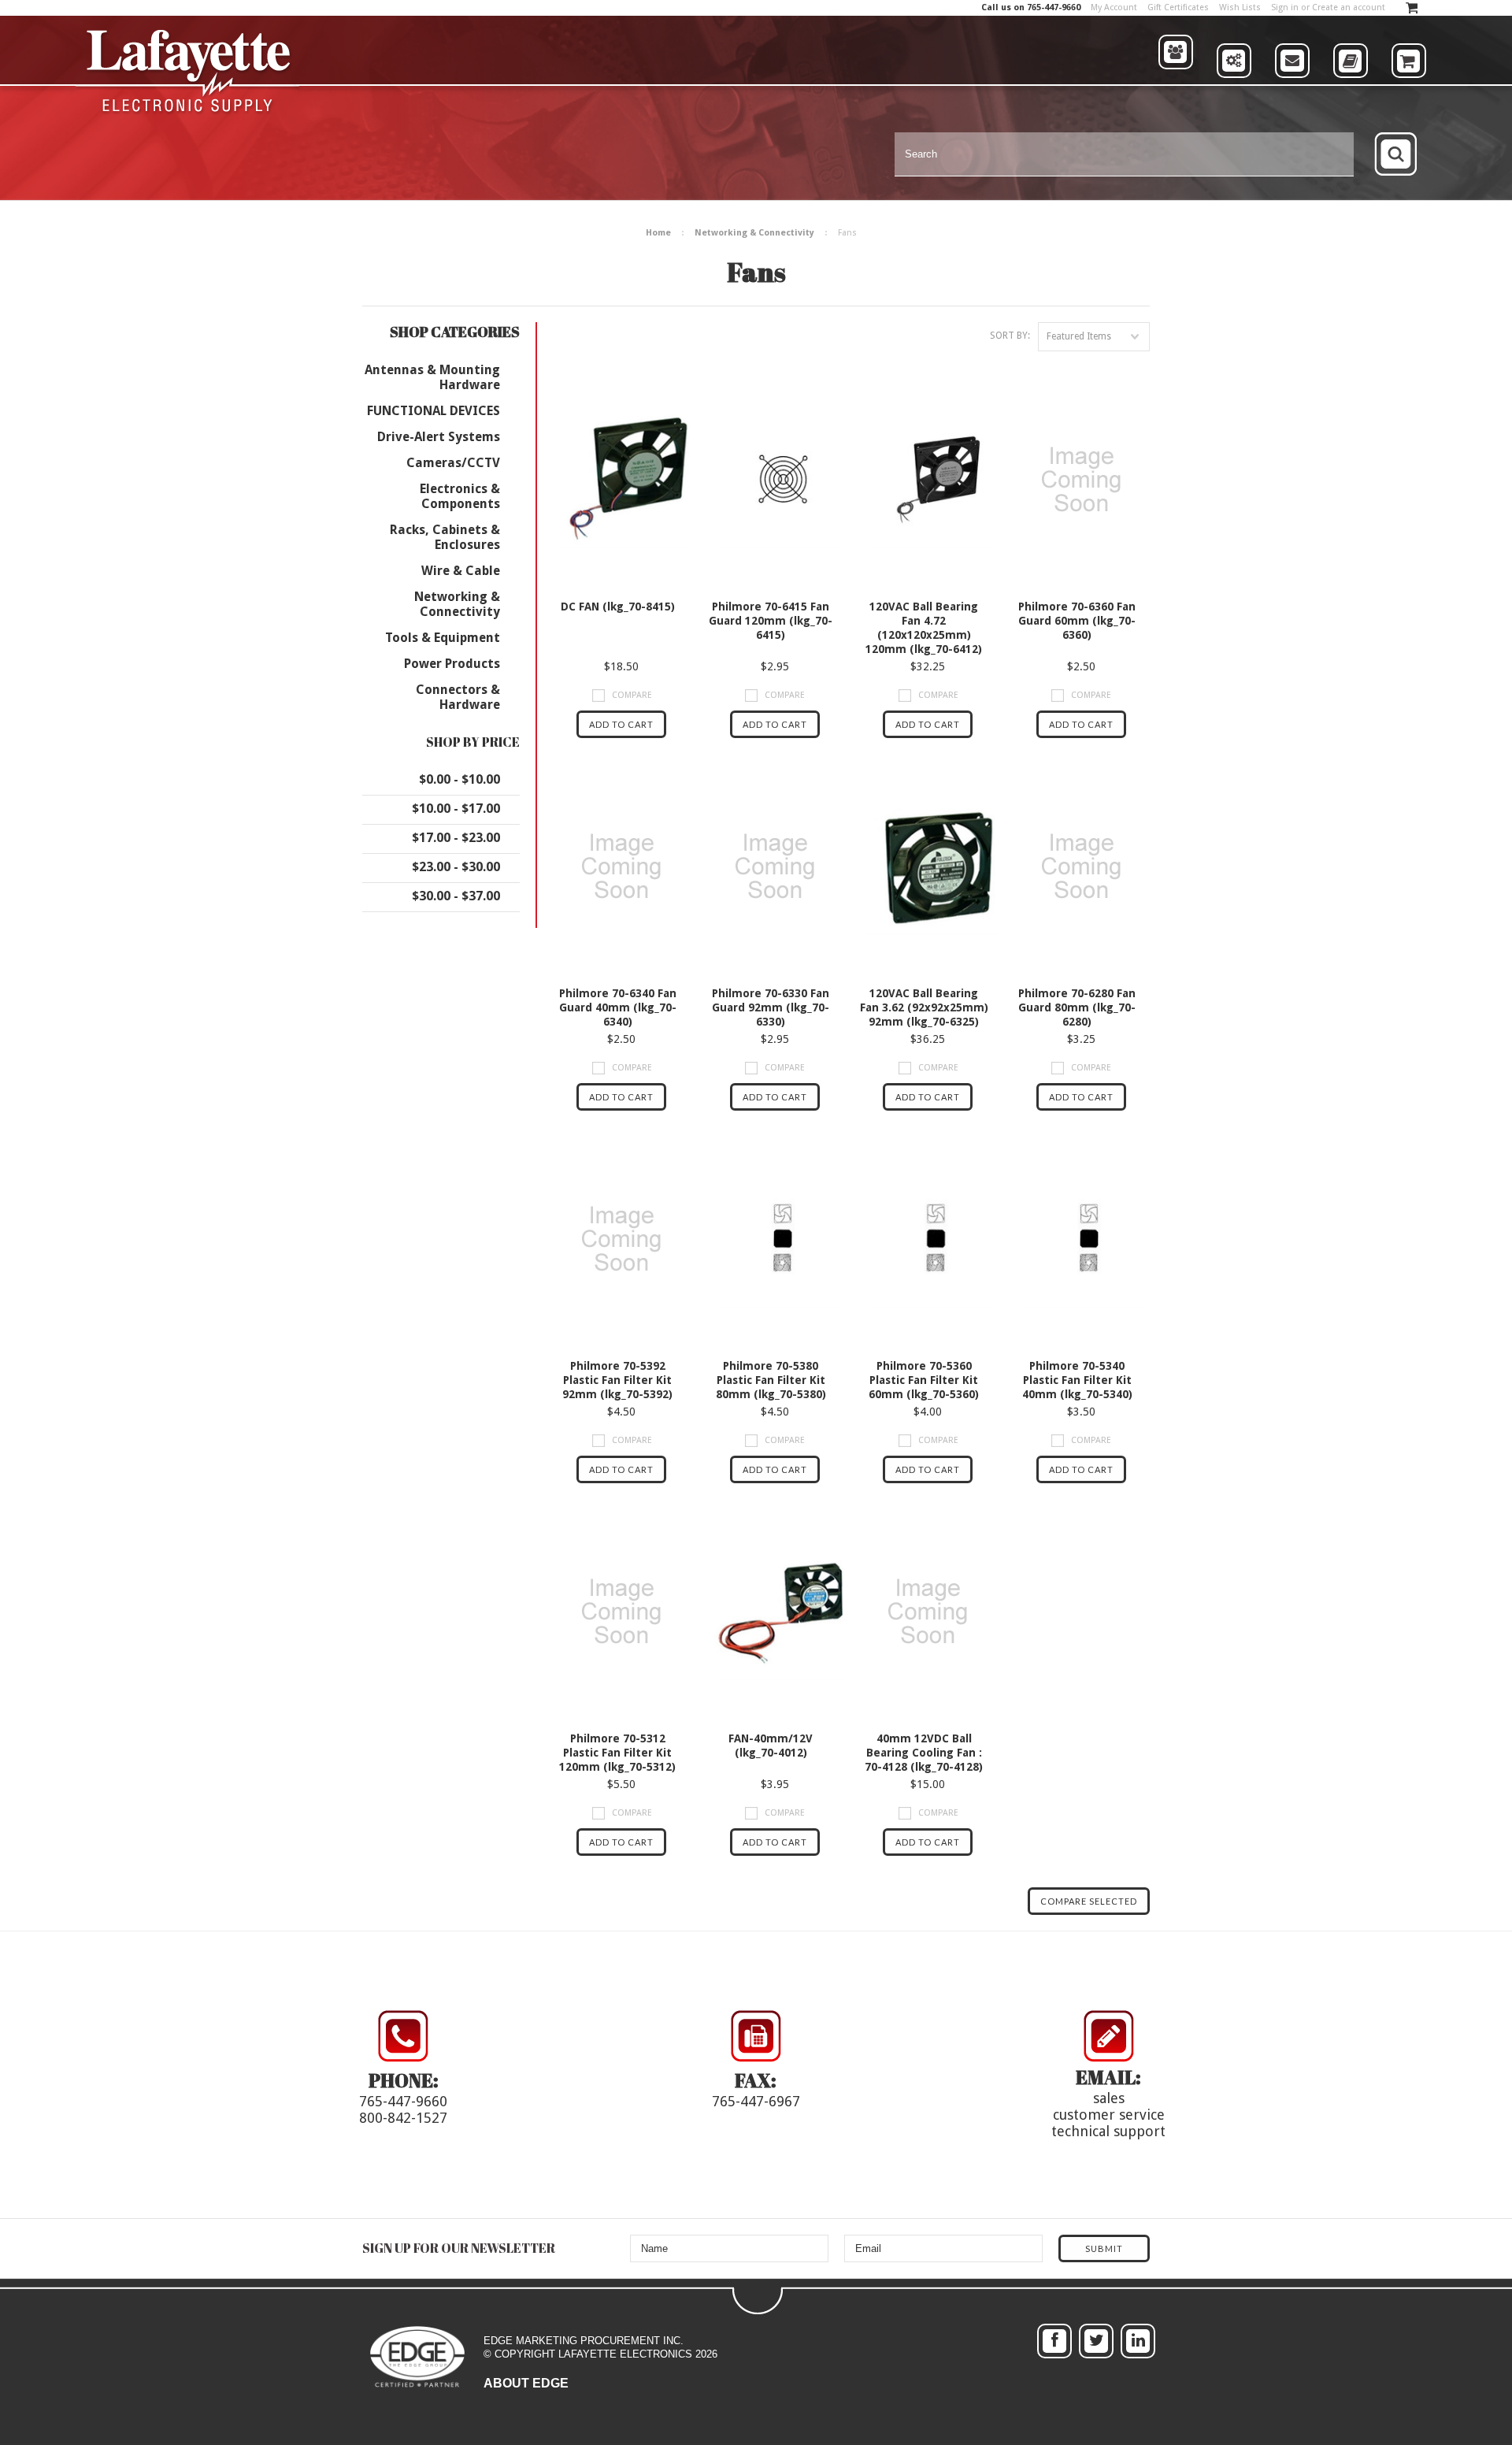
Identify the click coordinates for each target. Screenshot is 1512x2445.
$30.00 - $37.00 (456, 896)
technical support (1108, 2131)
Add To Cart (621, 724)
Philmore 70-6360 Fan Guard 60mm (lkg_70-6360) (1077, 621)
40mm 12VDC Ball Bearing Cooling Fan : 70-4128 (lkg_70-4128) (924, 1753)
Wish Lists (1240, 7)
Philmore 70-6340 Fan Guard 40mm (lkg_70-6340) (618, 1007)
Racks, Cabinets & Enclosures (445, 537)
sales (1109, 2098)
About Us (1176, 83)
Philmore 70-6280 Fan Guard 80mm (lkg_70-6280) (1077, 1007)
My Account (1114, 7)
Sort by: (1010, 336)
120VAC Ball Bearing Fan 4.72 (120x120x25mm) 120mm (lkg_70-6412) (924, 628)
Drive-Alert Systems (439, 437)
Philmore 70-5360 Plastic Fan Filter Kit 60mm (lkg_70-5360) (924, 1380)
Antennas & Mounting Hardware (432, 377)
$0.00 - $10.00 (460, 779)
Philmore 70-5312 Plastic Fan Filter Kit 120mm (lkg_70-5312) (617, 1753)
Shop (1409, 88)
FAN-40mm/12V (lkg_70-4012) (771, 1746)
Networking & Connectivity (754, 233)
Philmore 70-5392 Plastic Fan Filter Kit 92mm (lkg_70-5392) (617, 1380)
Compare (632, 695)
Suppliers (1235, 88)
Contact (1292, 88)
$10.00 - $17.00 (456, 809)
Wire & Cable (461, 571)
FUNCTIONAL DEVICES (434, 411)
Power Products (452, 664)
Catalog (1351, 88)
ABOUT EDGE (526, 2383)
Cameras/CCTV (453, 463)
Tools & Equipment (443, 638)
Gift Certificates (1178, 7)
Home (658, 233)
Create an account (1349, 7)
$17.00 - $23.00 (456, 838)
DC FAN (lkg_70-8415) (618, 607)
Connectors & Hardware (458, 697)
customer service (1109, 2115)
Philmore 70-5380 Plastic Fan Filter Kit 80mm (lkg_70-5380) (771, 1380)
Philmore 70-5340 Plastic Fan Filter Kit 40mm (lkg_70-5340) (1077, 1380)
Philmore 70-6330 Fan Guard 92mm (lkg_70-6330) (771, 1007)
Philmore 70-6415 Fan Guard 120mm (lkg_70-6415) (771, 621)
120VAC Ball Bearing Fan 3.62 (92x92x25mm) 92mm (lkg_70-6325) (924, 1007)
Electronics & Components (460, 496)
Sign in (1285, 7)
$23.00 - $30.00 (456, 867)
